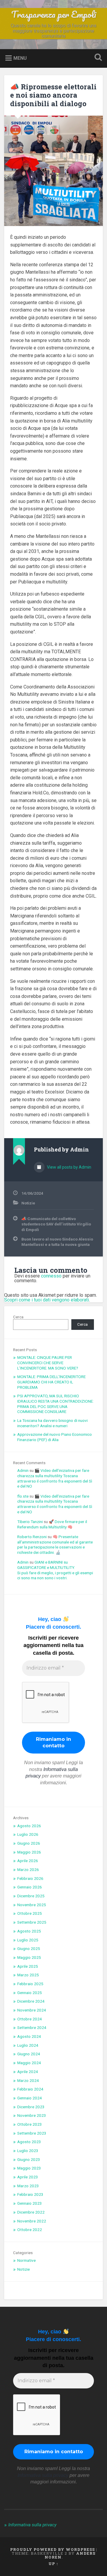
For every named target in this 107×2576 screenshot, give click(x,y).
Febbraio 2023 (30, 2194)
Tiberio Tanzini (30, 1522)
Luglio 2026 (28, 1834)
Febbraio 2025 (30, 1984)
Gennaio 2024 (30, 2098)
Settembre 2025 (32, 1922)
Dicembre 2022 (31, 2212)
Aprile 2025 (28, 1966)
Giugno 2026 (29, 1843)
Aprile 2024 (28, 2072)
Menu (20, 58)
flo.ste (23, 1496)
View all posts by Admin (69, 1167)
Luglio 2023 (28, 2151)
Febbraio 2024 (30, 2089)
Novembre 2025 (32, 1905)
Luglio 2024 (28, 2045)
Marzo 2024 (28, 2080)
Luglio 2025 (28, 1940)
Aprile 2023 (28, 2177)
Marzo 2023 (28, 2186)
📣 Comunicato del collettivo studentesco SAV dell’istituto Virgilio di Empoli (56, 1224)
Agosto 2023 (29, 2142)
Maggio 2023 (29, 2168)
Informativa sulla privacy (34, 2557)
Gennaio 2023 (30, 2203)
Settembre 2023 (32, 2133)
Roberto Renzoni (32, 1537)
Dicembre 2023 (31, 2107)
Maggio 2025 (29, 1957)
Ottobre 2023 (30, 2124)
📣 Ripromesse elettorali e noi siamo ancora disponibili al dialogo (53, 95)
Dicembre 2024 (31, 2001)
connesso (51, 1276)
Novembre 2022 (32, 2221)
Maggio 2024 (29, 2063)
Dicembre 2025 (31, 1896)
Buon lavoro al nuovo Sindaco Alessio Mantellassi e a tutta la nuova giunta (57, 1242)
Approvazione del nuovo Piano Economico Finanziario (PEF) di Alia (55, 1437)
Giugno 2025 (29, 1948)
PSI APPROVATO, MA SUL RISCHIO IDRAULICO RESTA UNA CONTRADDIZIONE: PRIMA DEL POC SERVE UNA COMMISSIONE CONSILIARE (55, 1404)
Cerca (18, 1317)
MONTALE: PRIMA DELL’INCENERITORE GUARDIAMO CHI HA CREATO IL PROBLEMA (51, 1382)
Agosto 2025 (29, 1931)
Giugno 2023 (29, 2159)
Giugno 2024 (29, 2054)
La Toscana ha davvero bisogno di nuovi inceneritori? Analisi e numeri (52, 1423)
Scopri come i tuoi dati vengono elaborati (47, 1300)
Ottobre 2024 (30, 2019)
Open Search (97, 58)
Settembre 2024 (32, 2027)
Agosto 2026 (29, 1826)
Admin (23, 1470)
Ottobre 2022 (30, 2230)
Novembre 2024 (32, 2010)
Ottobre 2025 (30, 1913)
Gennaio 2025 (30, 1993)
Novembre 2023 (32, 2115)
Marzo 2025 (28, 1975)
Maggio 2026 (29, 1852)
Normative (26, 2260)
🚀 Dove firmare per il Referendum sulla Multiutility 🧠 (52, 1524)
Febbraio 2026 (30, 1878)
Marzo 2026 (28, 1870)
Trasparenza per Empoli (54, 14)
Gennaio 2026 (30, 1887)
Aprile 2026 (28, 1861)
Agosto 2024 (29, 2036)
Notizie (28, 1203)
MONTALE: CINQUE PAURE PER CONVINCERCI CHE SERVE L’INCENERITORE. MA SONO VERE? (48, 1363)
